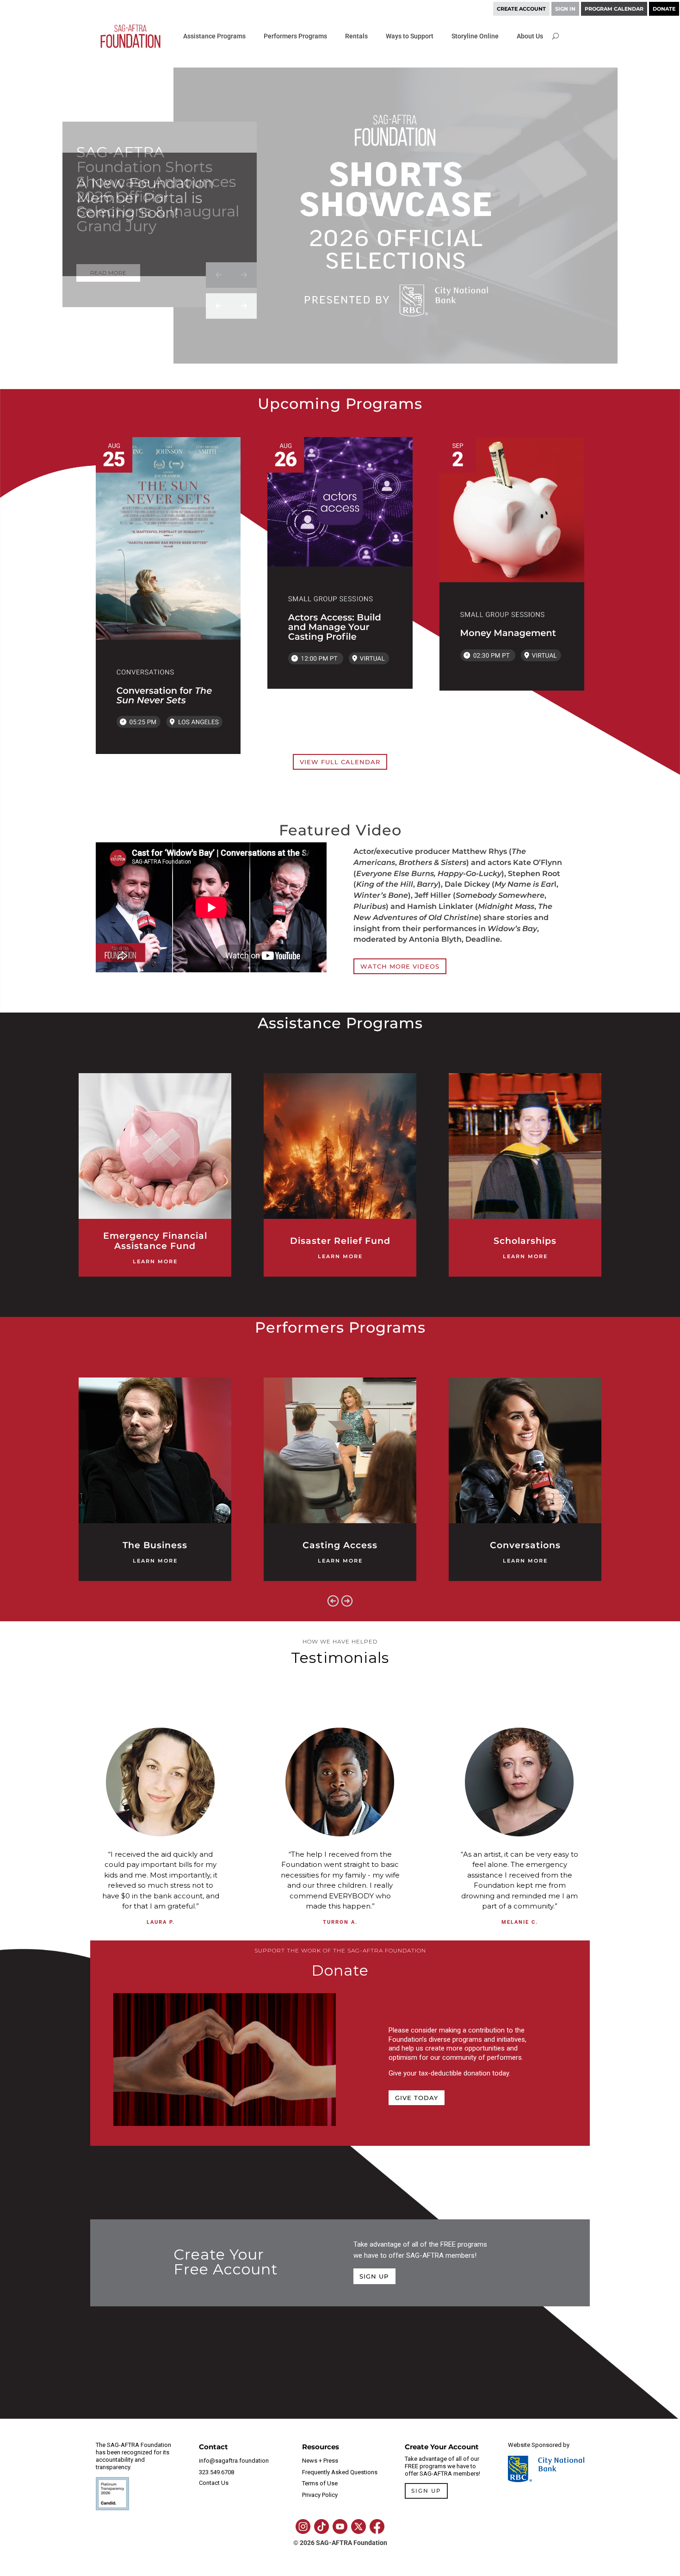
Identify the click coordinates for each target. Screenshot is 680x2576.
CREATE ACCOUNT (521, 9)
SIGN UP (374, 2276)
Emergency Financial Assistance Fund (155, 1241)
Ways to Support (410, 36)
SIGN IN (565, 9)
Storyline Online (475, 36)
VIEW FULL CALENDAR (340, 762)
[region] (340, 229)
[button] (219, 275)
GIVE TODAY (417, 2098)
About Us (530, 36)
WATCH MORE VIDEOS (400, 966)
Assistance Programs (214, 36)
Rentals (356, 36)
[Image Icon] (303, 2527)
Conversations (525, 1545)
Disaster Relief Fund (340, 1241)
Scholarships (525, 1241)
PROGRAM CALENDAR (614, 9)
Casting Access (340, 1545)
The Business (155, 1545)
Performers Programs (295, 36)
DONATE (664, 9)
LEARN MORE (155, 1262)
